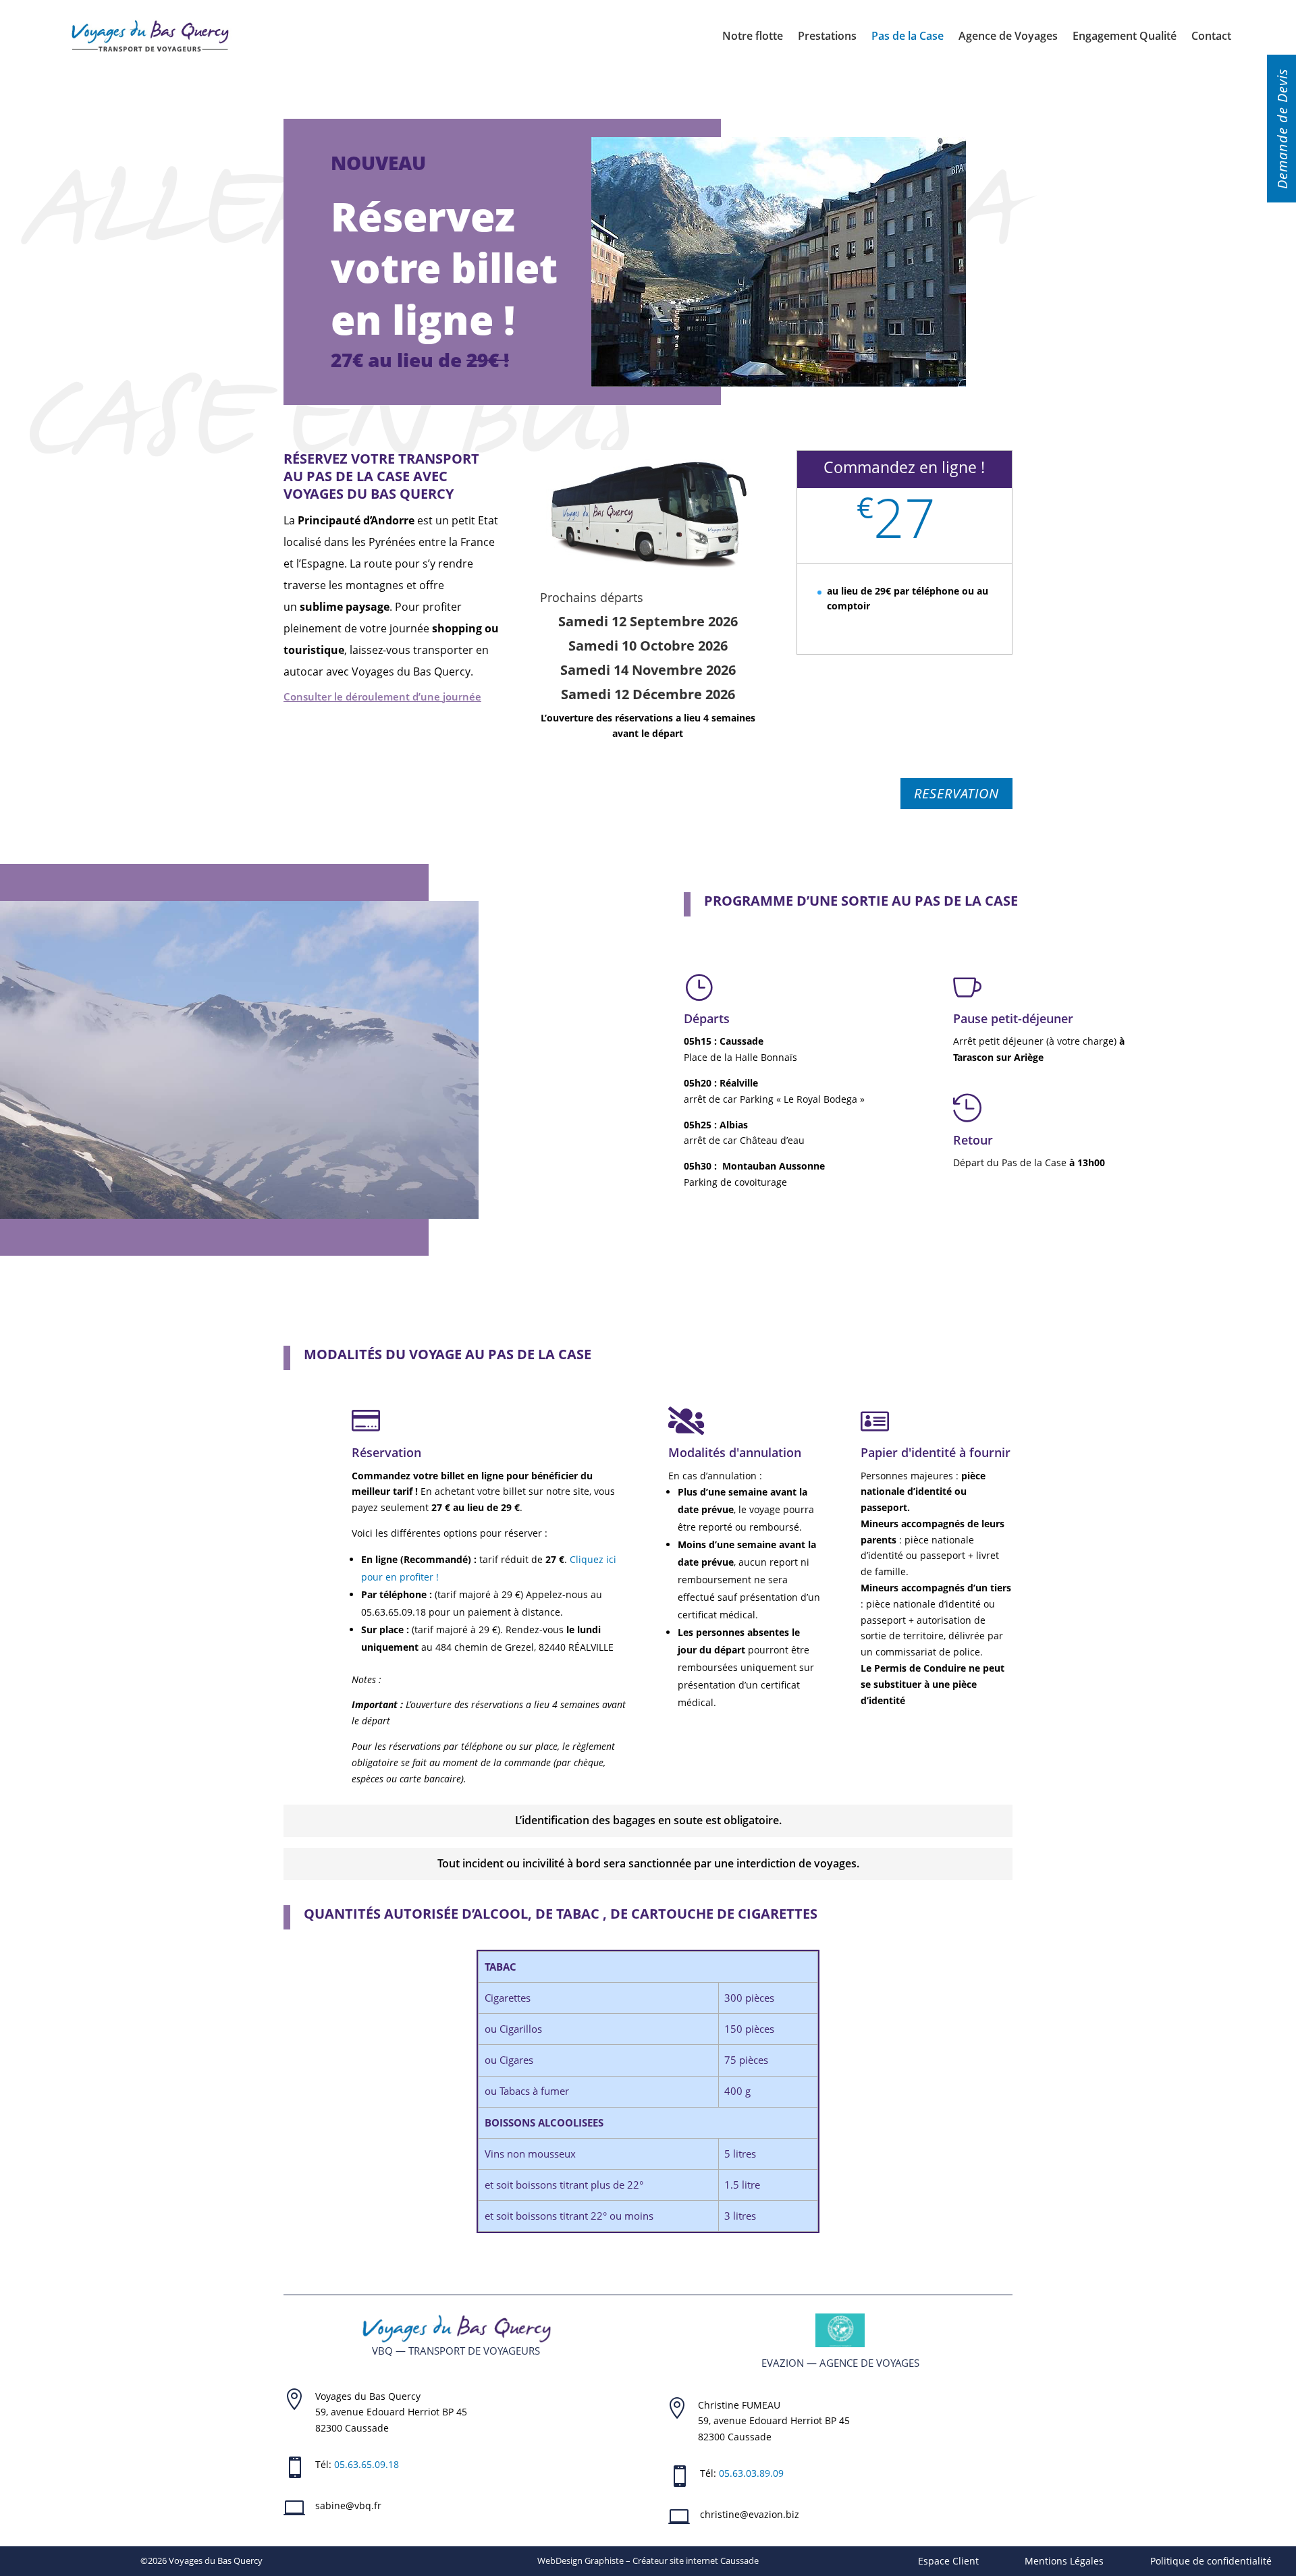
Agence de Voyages (1008, 36)
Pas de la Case (908, 36)
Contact (1211, 36)
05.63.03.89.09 (751, 2473)
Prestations (827, 36)
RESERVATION (956, 793)
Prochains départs (592, 597)
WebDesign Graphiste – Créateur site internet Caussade (648, 2560)
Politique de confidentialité (1211, 2561)
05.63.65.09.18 (367, 2464)
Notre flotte (753, 36)
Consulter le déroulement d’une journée (382, 696)
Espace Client (948, 2561)
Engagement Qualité (1125, 36)
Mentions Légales (1064, 2561)
